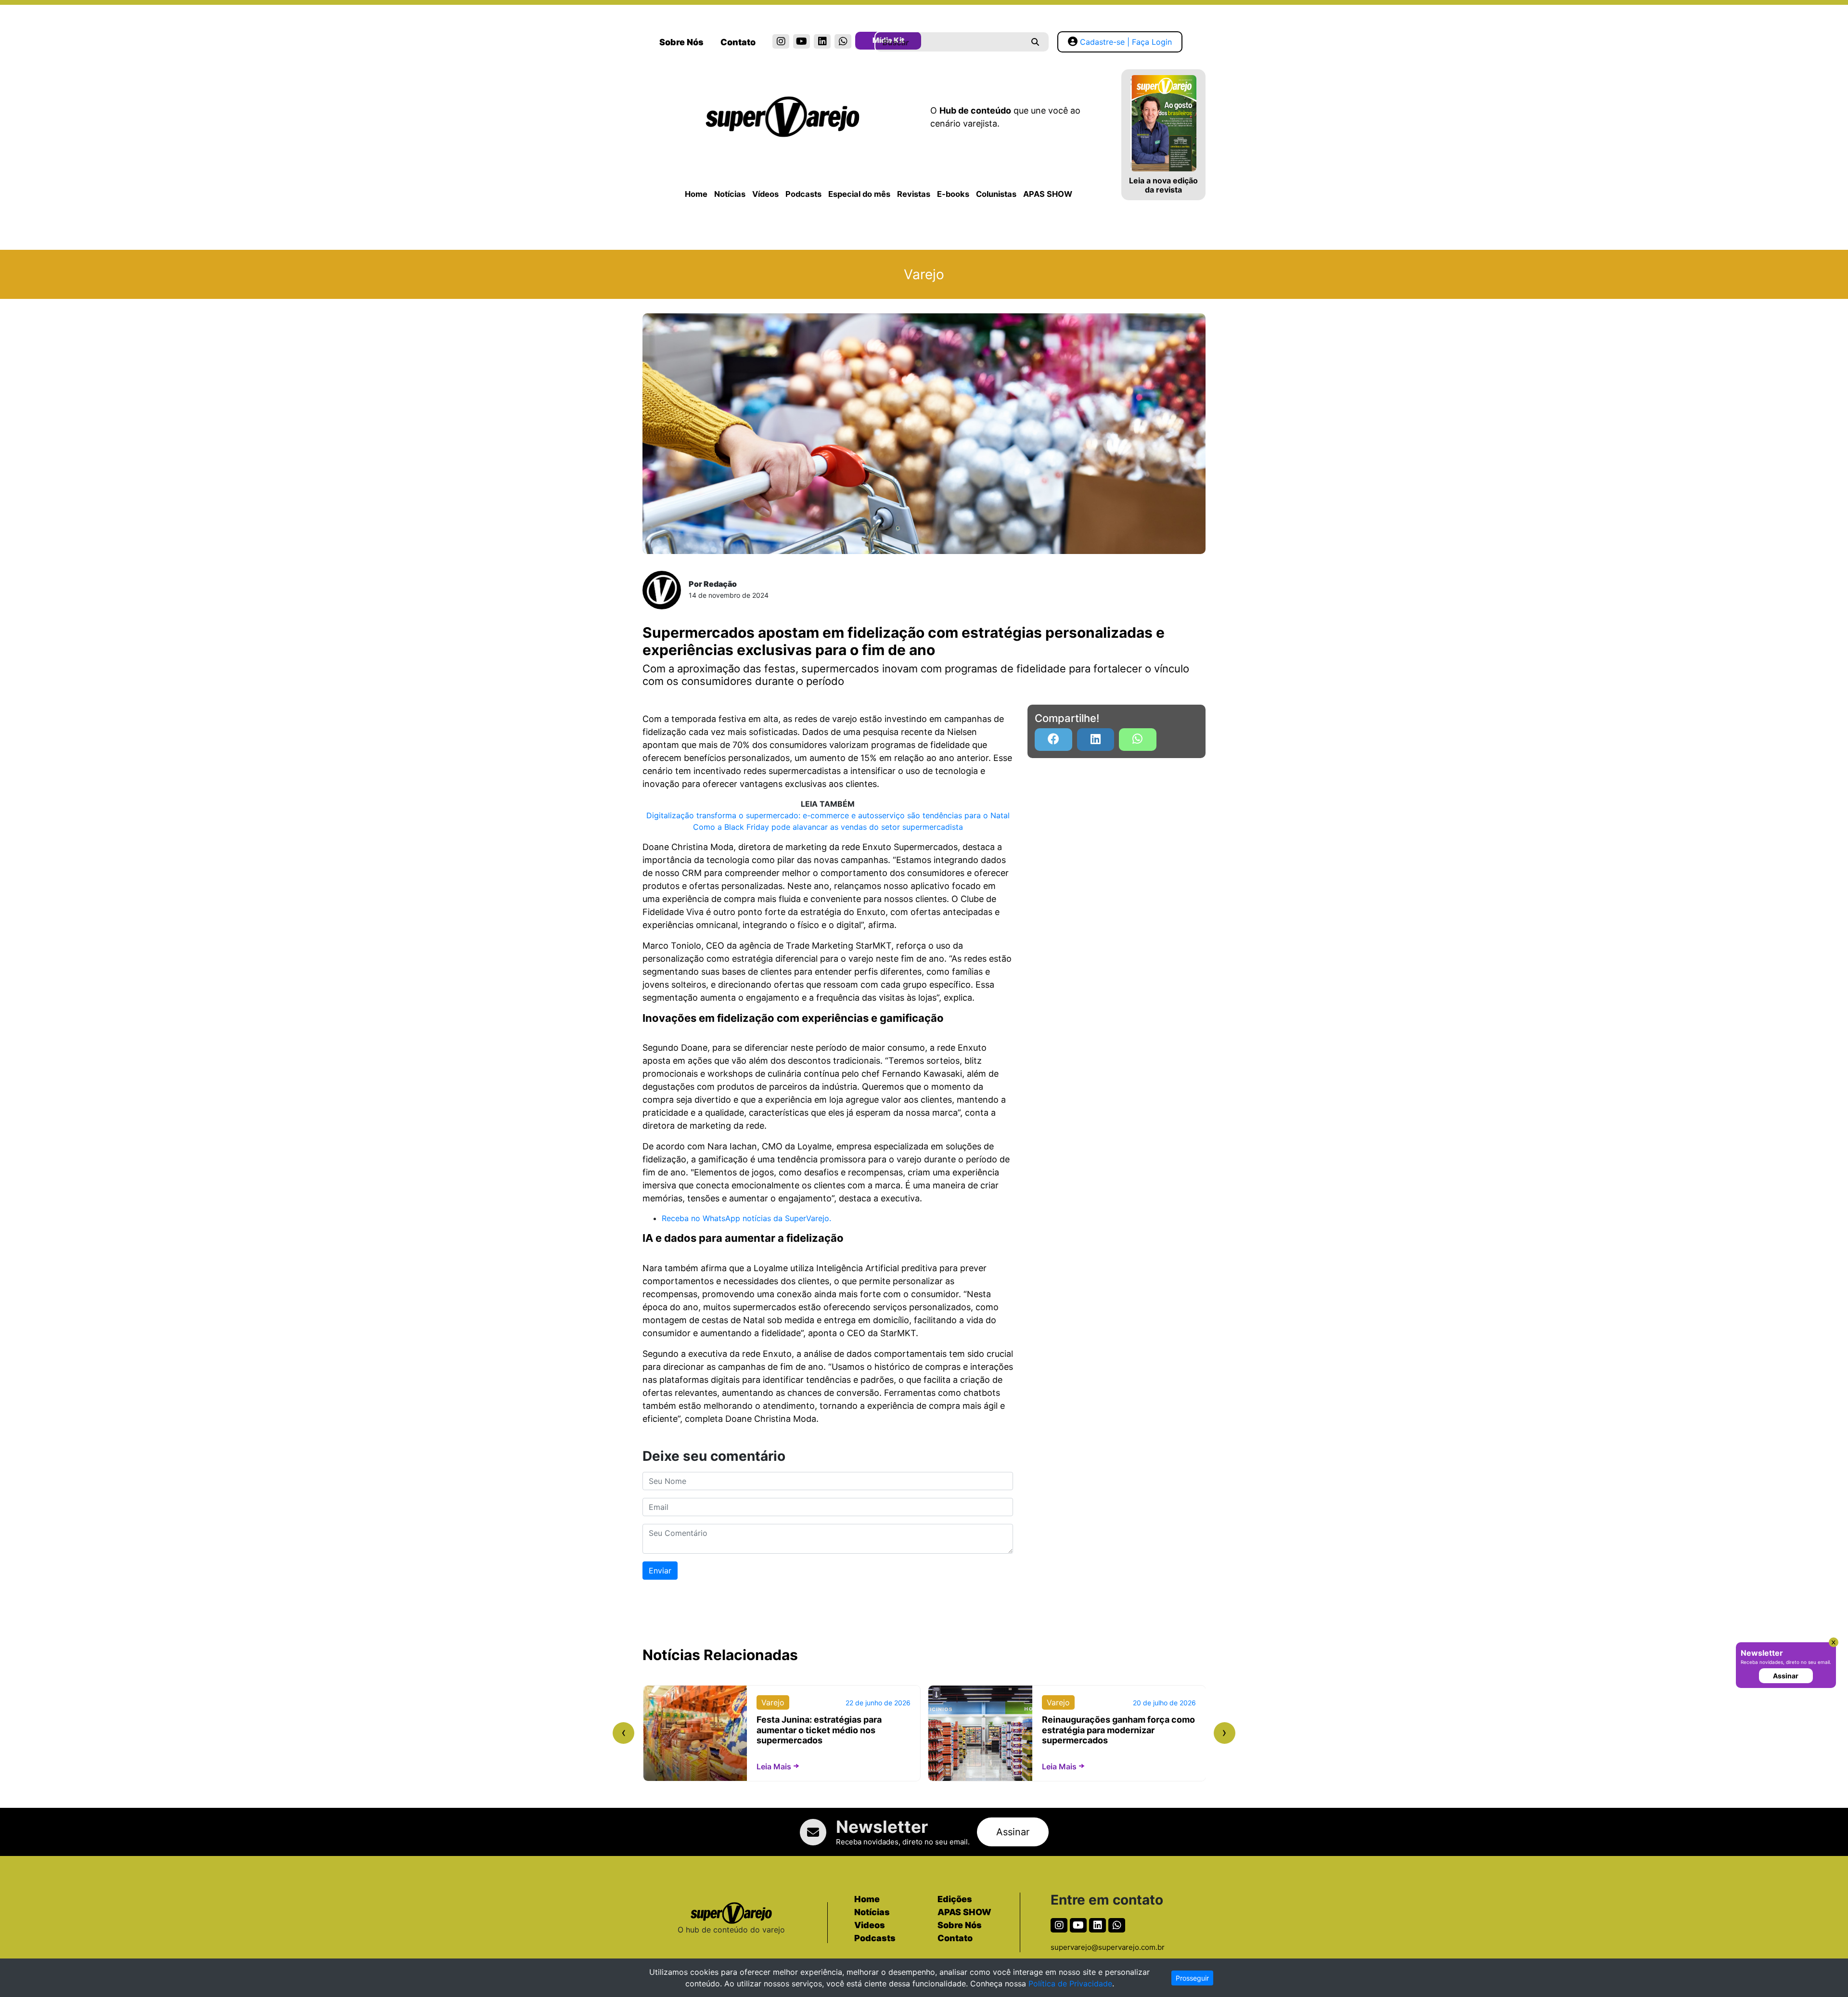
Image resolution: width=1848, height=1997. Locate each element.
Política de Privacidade (1070, 1984)
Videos (870, 1925)
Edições (955, 1899)
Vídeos (765, 194)
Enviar (660, 1571)
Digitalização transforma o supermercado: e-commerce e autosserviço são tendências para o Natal (828, 815)
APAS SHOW (1048, 194)
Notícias (730, 194)
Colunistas (996, 194)
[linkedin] (822, 41)
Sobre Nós (681, 42)
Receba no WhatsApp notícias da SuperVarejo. (746, 1218)
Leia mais (774, 1766)
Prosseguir (1192, 1978)
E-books (953, 194)
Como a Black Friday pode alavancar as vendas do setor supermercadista (828, 827)
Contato (738, 42)
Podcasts (803, 194)
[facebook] (1053, 740)
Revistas (914, 194)
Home (696, 194)
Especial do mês (859, 194)
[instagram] (781, 41)
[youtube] (802, 41)
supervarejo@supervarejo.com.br (1108, 1947)
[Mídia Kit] (864, 42)
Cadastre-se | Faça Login (1126, 42)
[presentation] (623, 1733)
